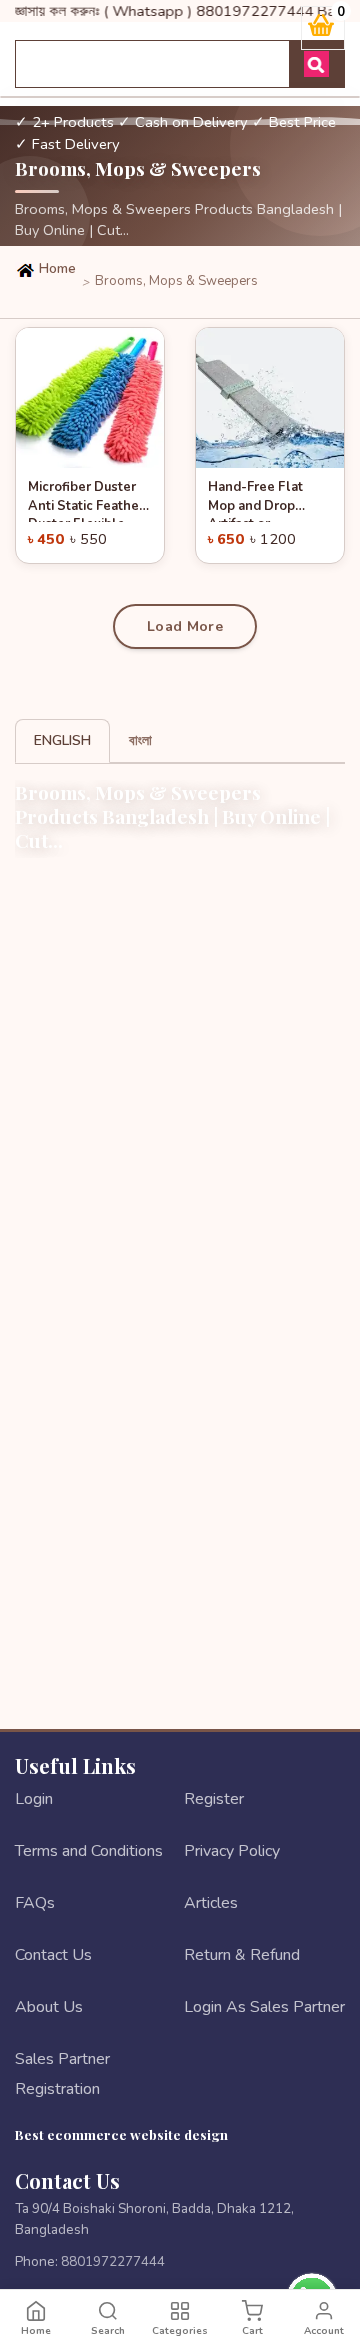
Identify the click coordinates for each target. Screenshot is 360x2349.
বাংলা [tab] (140, 740)
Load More (185, 626)
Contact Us (53, 1955)
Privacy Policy (232, 1851)
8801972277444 (113, 2261)
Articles (211, 1903)
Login (34, 1799)
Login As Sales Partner (264, 2007)
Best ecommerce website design (121, 2134)
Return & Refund (242, 1955)
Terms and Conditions (89, 1851)
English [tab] (62, 740)
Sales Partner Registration (62, 2074)
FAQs (35, 1903)
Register (214, 1799)
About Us (49, 2007)
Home (56, 269)
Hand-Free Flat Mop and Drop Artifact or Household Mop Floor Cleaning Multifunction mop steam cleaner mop (267, 500)
